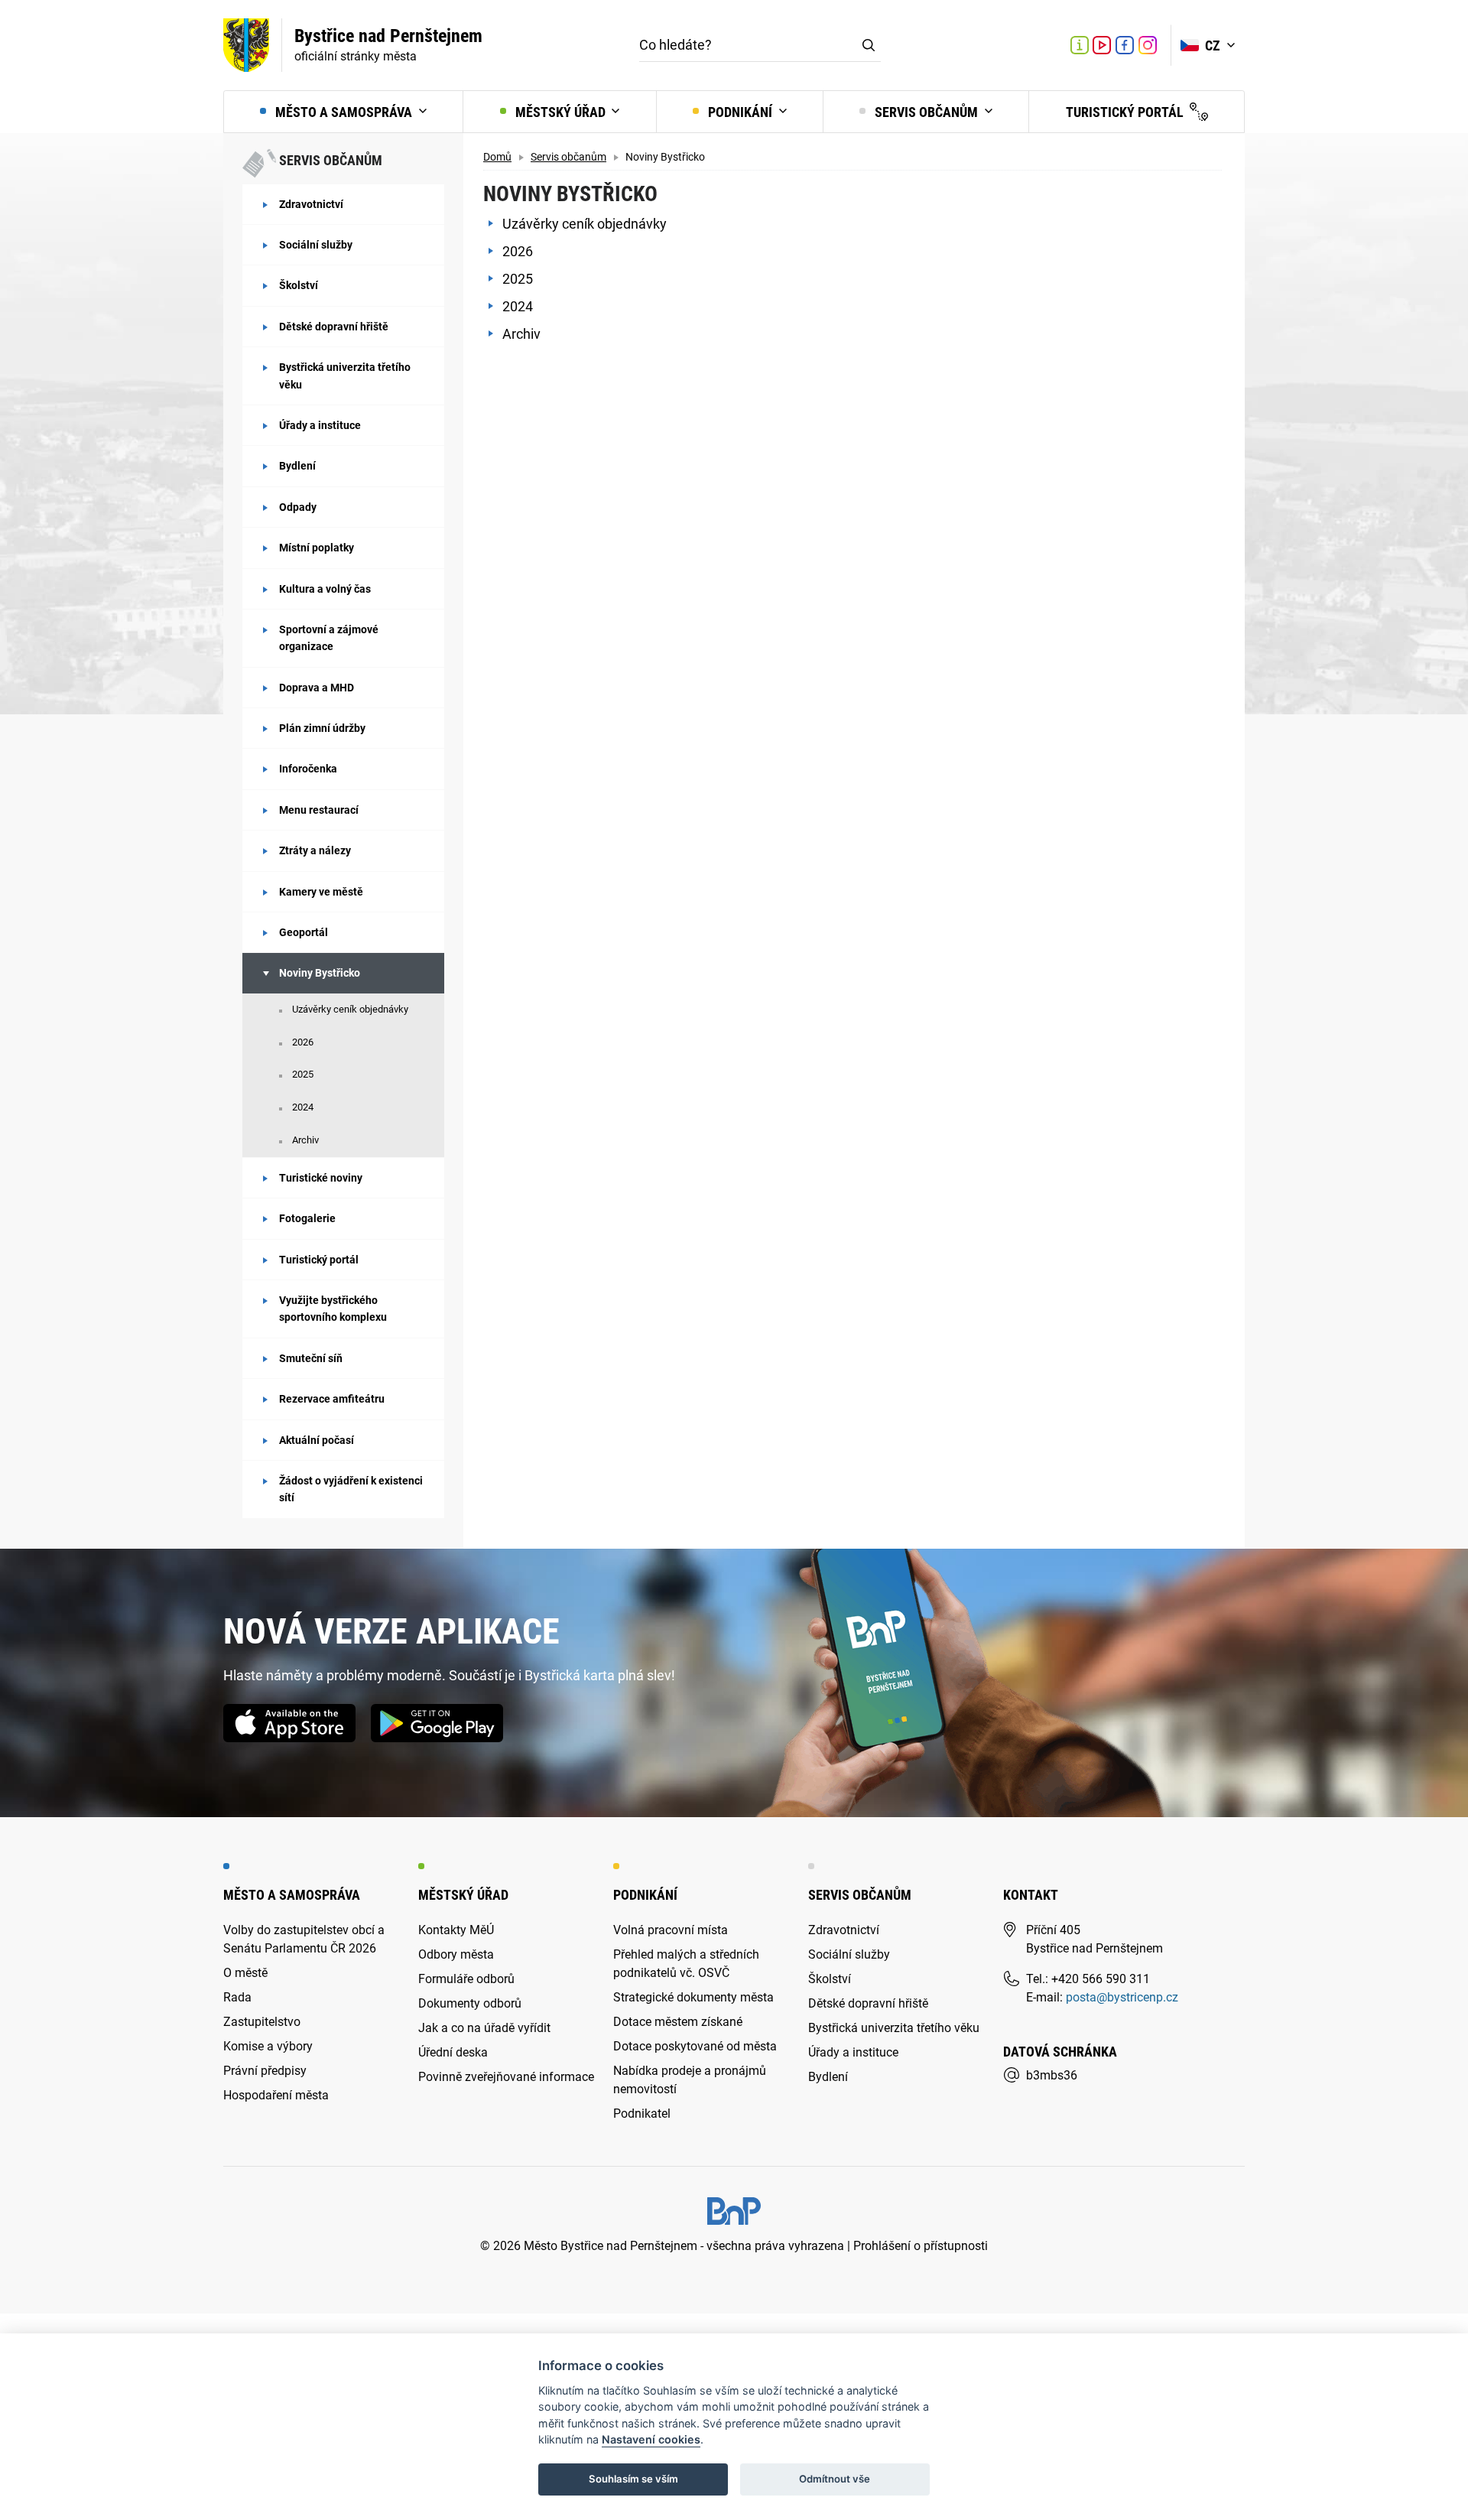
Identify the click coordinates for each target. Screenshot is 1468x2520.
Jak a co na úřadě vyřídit (484, 2028)
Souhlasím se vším (633, 2479)
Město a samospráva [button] (344, 112)
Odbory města (456, 1954)
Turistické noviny (321, 1178)
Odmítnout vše (835, 2479)
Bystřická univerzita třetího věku (345, 376)
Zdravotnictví (311, 204)
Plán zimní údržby (322, 728)
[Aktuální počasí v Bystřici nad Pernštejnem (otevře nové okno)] (1046, 45)
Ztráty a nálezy (315, 850)
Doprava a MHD (317, 688)
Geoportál (304, 932)
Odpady (298, 507)
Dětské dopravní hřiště (334, 327)
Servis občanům (568, 157)
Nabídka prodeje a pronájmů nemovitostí (690, 2080)
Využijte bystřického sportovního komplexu (333, 1309)
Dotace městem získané (678, 2022)
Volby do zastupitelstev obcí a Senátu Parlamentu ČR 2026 (304, 1939)
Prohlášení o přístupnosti (921, 2246)
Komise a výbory (268, 2046)
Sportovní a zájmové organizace (329, 638)
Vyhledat (869, 45)
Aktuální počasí (317, 1440)
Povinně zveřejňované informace (506, 2077)
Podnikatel (642, 2114)
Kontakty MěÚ (456, 1930)
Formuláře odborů (466, 1979)
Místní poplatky (317, 548)
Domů (497, 157)
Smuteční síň (311, 1358)
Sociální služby (316, 245)
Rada (237, 1997)
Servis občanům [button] (926, 112)
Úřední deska (453, 2052)
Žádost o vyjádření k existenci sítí (351, 1489)
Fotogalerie (307, 1218)
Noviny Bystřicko (320, 973)
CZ (1214, 46)
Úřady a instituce (320, 425)
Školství (299, 285)
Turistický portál (1126, 112)
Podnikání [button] (740, 112)
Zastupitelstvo (262, 2022)
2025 (303, 1074)
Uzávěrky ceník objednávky (350, 1009)
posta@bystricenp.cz (1122, 1997)
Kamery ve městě (321, 892)
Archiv (305, 1140)
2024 (303, 1107)
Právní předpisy (265, 2071)
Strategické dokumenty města (693, 1997)
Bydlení (297, 466)
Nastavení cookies (651, 2439)
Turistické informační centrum (1080, 47)
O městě (245, 1973)
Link (1102, 45)
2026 (303, 1042)
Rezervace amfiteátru (332, 1399)
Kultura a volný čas (325, 589)
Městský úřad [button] (560, 112)
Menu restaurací (319, 810)
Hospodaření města (276, 2095)
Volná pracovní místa (671, 1930)
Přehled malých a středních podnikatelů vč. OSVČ (686, 1964)
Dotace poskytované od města (695, 2046)
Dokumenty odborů (470, 2003)
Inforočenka (308, 769)
